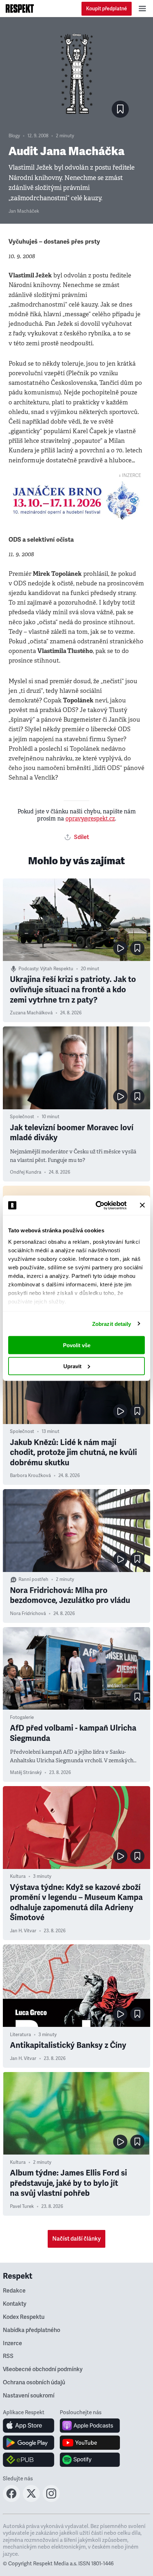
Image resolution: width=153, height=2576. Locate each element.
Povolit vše (77, 1345)
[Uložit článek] (120, 109)
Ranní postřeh (33, 1579)
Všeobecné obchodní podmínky (43, 2369)
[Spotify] (90, 2460)
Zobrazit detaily (112, 1324)
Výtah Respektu (57, 969)
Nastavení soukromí (29, 2396)
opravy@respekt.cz (90, 819)
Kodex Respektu (24, 2317)
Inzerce (12, 2343)
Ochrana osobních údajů (34, 2383)
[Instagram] (51, 2500)
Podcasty (28, 969)
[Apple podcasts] (90, 2426)
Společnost (22, 1117)
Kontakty (15, 2304)
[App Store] (29, 2426)
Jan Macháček (24, 211)
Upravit (72, 1366)
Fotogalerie (22, 1717)
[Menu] (142, 9)
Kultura (18, 1876)
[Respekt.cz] (20, 9)
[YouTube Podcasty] (90, 2443)
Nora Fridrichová (28, 1614)
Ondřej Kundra (26, 1172)
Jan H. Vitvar (23, 1931)
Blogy (14, 136)
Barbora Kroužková (30, 1476)
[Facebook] (11, 2500)
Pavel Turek (22, 2206)
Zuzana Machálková (31, 1013)
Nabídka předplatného (31, 2330)
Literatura (20, 2035)
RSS (8, 2356)
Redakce (14, 2291)
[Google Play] (29, 2443)
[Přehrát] (120, 948)
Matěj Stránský (26, 1773)
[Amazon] (29, 2460)
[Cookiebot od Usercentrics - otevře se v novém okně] (96, 1205)
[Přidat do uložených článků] (137, 948)
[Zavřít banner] (142, 1205)
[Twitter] (31, 2500)
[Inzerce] (76, 501)
